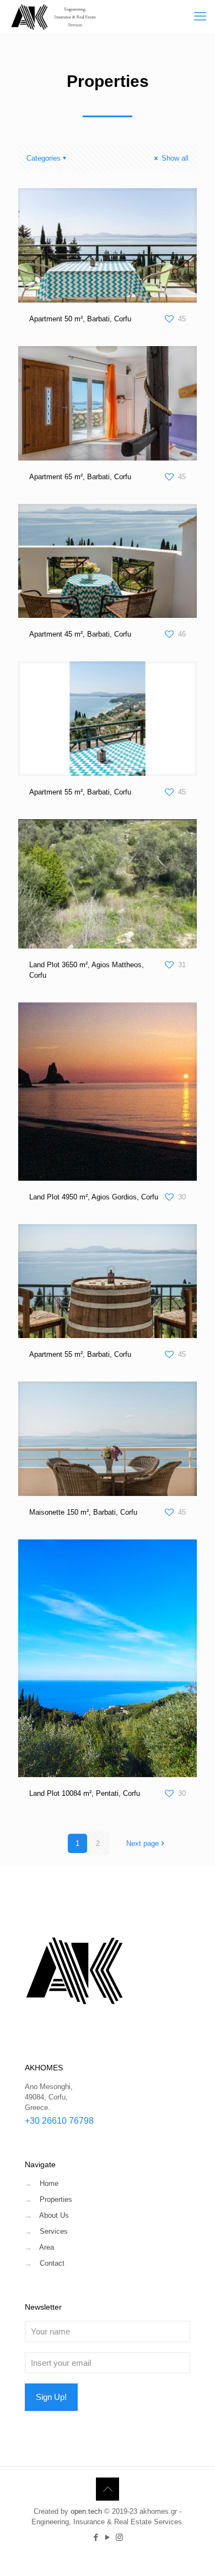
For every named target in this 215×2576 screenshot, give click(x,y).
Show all (174, 158)
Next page (143, 1843)
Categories (44, 158)
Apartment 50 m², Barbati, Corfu (80, 319)
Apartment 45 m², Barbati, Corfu (80, 634)
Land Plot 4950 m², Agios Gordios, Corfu (94, 1197)
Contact (52, 2263)
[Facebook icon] (96, 2537)
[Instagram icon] (119, 2537)
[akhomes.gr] (54, 17)
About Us (54, 2215)
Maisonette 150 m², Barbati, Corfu (83, 1512)
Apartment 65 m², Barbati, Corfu (80, 477)
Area (47, 2247)
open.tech (86, 2511)
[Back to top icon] (108, 2489)
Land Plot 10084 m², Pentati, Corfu (85, 1793)
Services (54, 2231)
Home (49, 2183)
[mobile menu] (200, 17)
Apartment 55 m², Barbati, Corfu (80, 792)
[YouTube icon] (108, 2537)
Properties (56, 2199)
